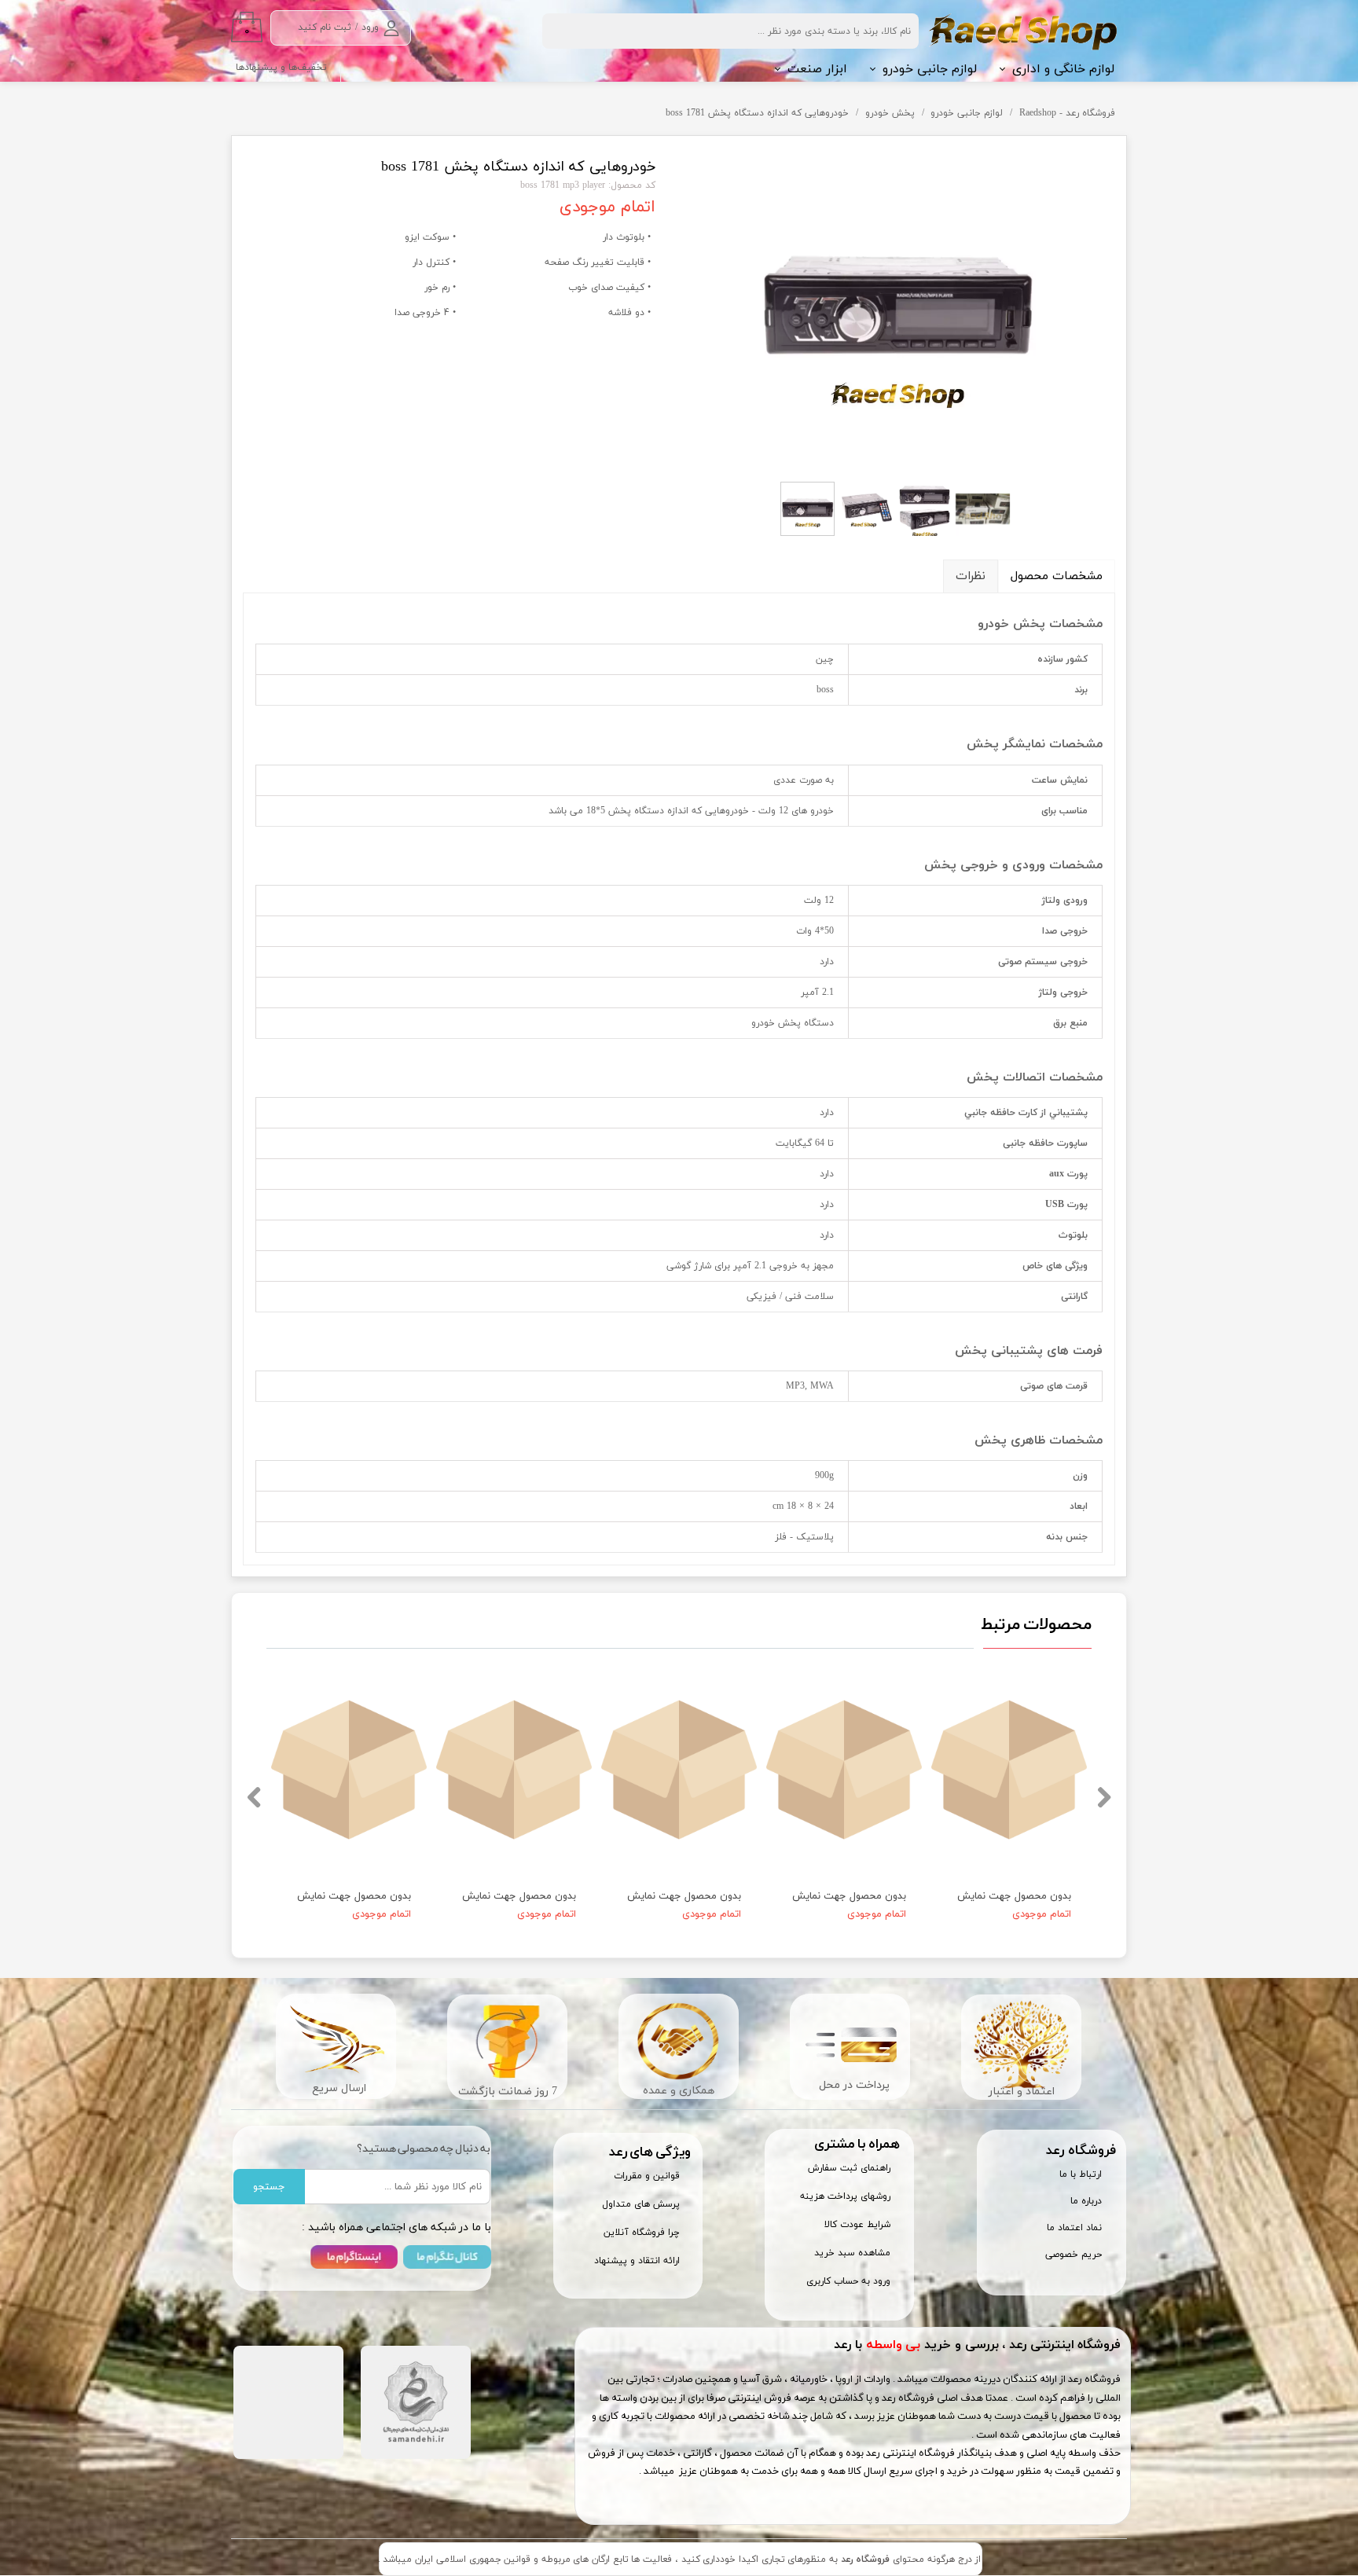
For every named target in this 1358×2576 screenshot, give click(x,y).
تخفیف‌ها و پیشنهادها (281, 68)
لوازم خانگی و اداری (1063, 69)
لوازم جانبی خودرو (930, 69)
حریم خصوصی (1074, 2255)
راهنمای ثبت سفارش (849, 2168)
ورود (370, 28)
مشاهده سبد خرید (852, 2253)
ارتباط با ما (1081, 2174)
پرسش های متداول (641, 2204)
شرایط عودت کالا (857, 2225)
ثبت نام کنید (325, 28)
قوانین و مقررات (647, 2176)
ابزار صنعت (817, 69)
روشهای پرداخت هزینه (845, 2196)
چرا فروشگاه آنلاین (642, 2233)
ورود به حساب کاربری (848, 2281)
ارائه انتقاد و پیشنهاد (637, 2261)
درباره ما (1086, 2201)
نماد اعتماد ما (1074, 2228)
